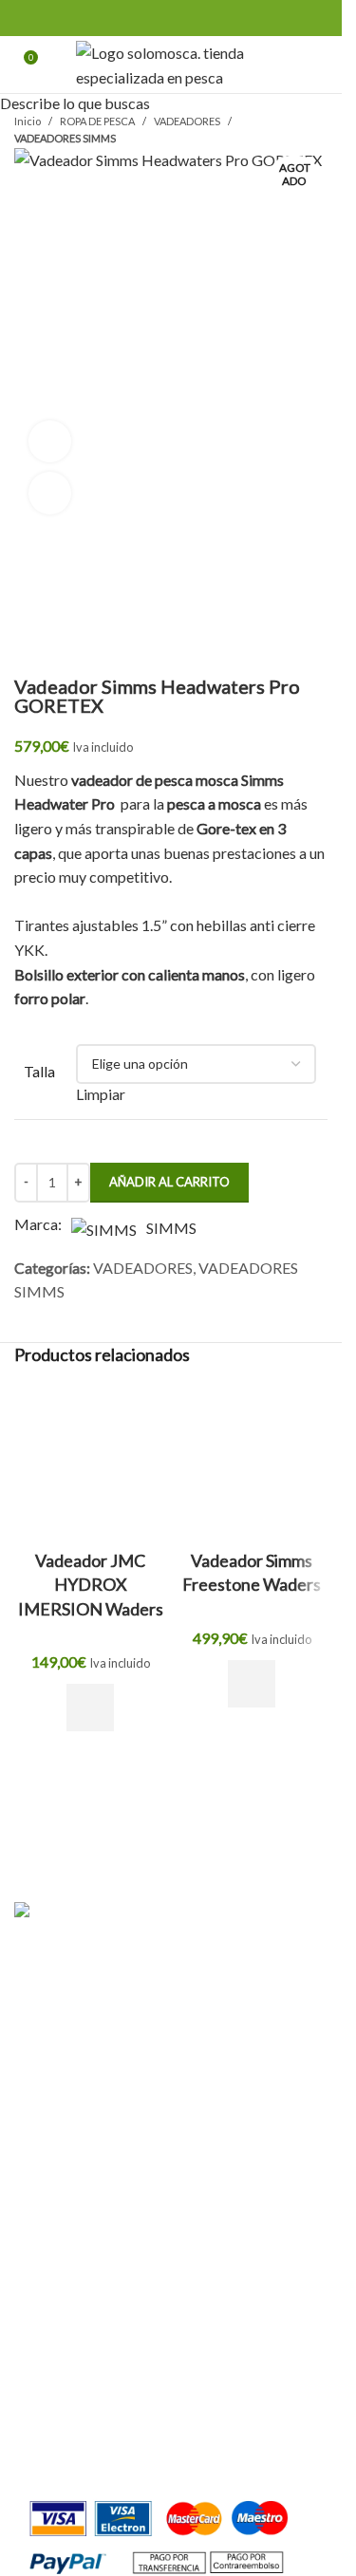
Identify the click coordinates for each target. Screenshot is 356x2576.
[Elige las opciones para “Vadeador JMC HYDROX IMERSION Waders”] (90, 1708)
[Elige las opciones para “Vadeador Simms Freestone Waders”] (252, 1684)
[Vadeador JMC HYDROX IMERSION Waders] (90, 1462)
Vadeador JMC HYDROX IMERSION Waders (91, 1584)
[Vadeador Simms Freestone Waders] (252, 1462)
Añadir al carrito (169, 1182)
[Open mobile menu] (320, 65)
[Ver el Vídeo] (50, 442)
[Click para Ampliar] (50, 493)
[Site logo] (171, 62)
